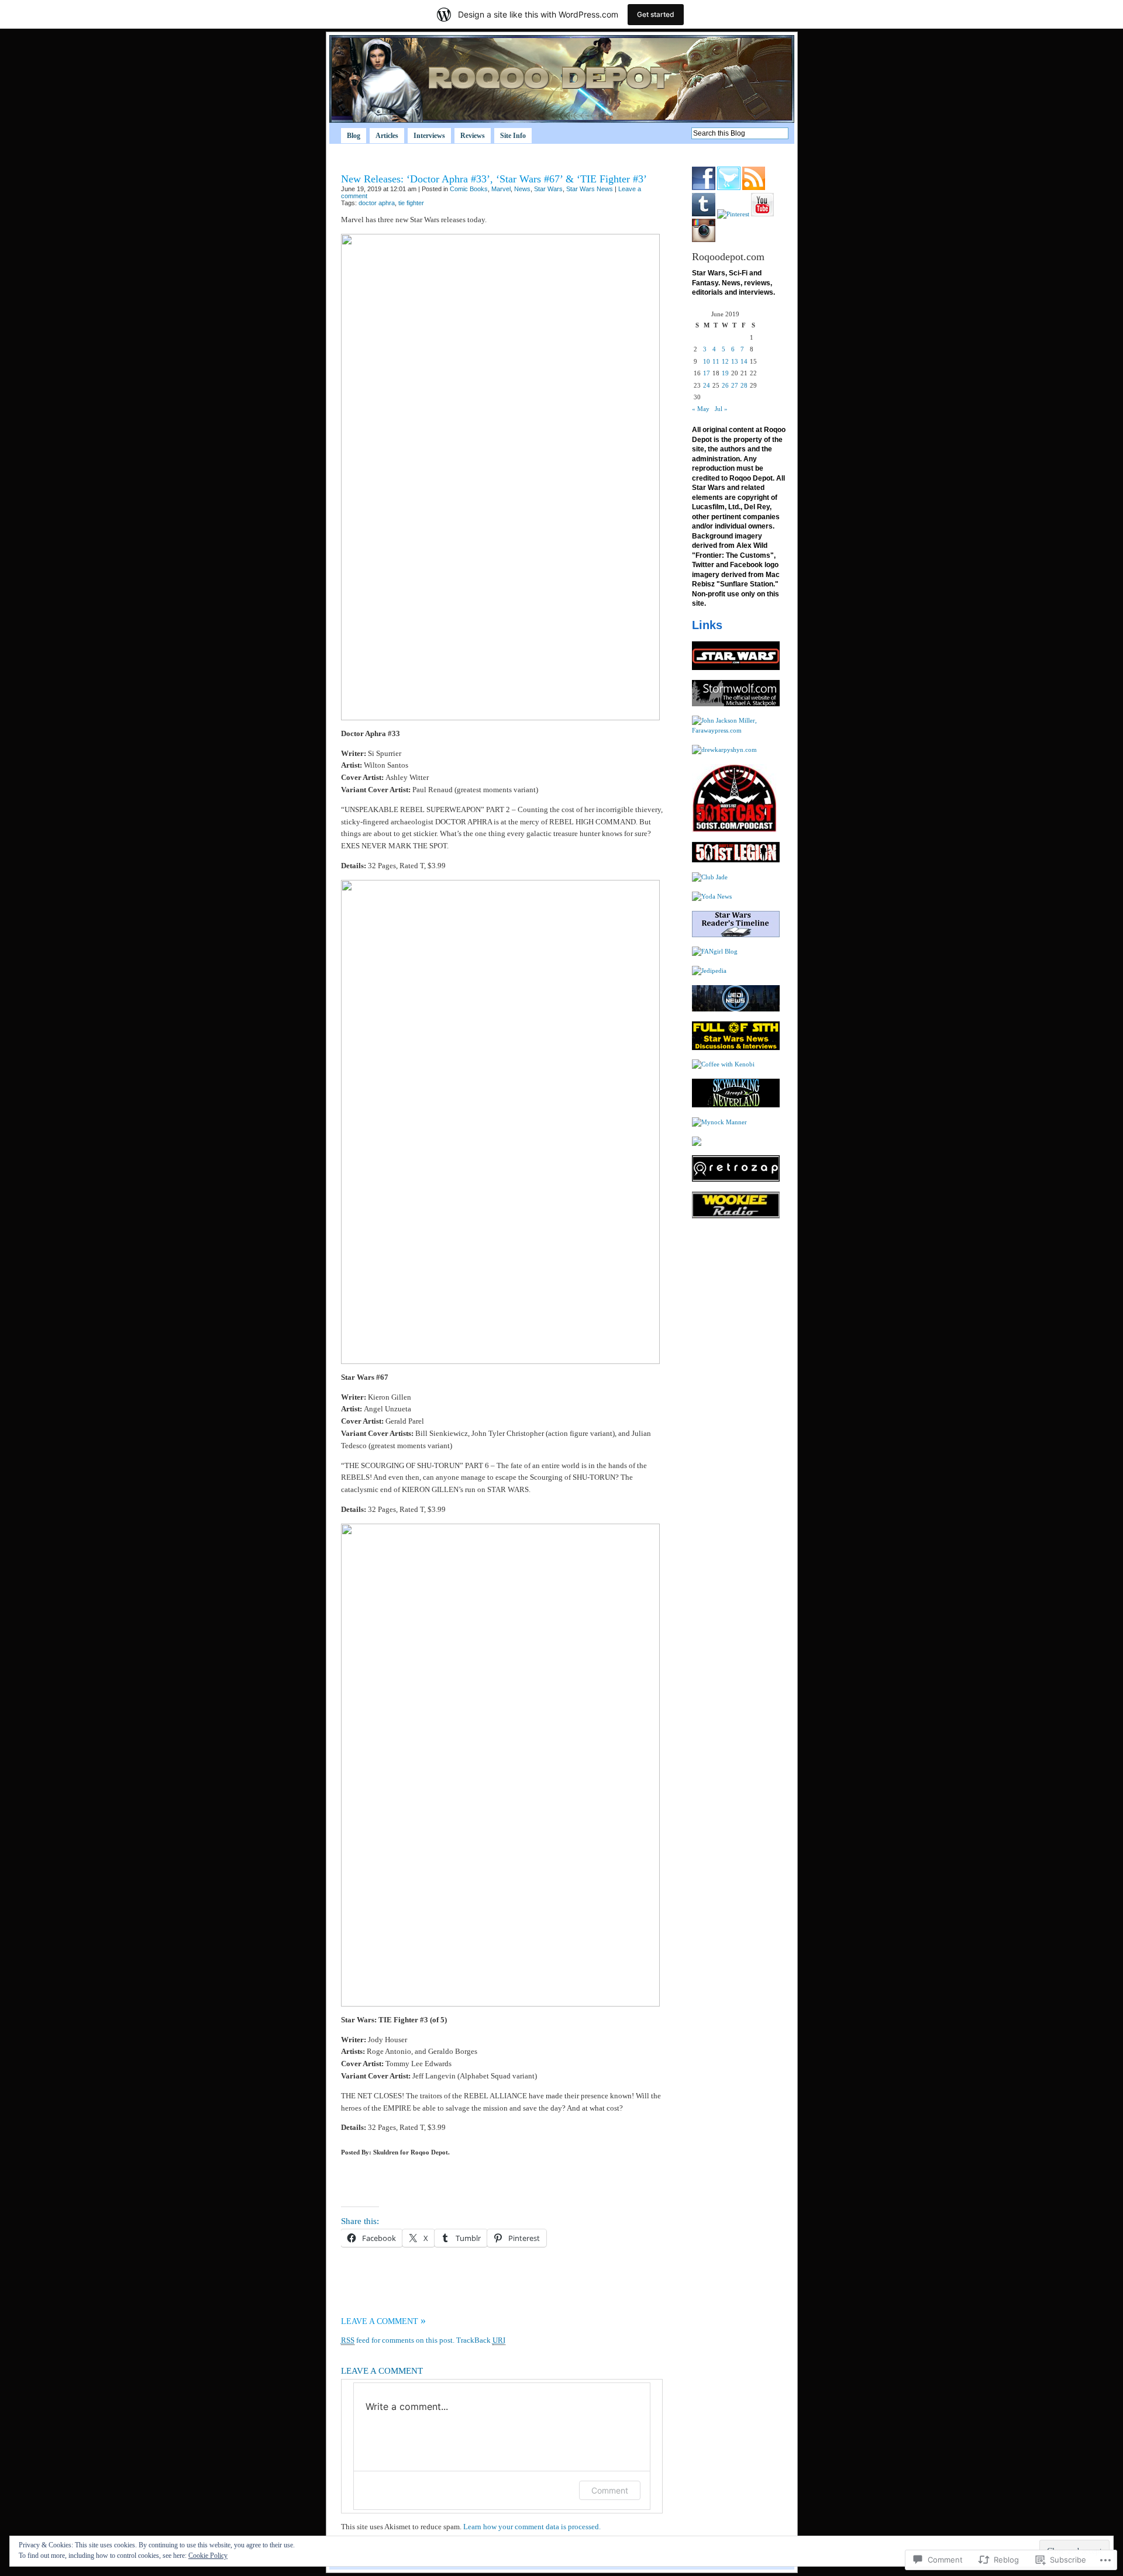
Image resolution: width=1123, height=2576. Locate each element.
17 (707, 373)
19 (725, 373)
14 (744, 361)
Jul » (721, 409)
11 (716, 361)
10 (707, 361)
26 (725, 385)
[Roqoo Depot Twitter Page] (729, 188)
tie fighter (411, 203)
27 (735, 385)
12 (725, 361)
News (522, 189)
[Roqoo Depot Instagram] (704, 240)
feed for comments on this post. (398, 2340)
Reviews (473, 136)
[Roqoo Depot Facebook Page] (704, 188)
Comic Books (469, 189)
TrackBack (481, 2340)
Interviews (429, 136)
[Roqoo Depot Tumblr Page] (704, 214)
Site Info (513, 136)
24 (707, 385)
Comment (610, 2490)
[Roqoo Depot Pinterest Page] (733, 214)
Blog (354, 136)
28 (744, 385)
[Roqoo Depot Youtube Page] (762, 214)
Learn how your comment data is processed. (532, 2527)
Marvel (501, 189)
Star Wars (548, 189)
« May (701, 409)
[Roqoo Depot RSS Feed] (754, 188)
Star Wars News (590, 189)
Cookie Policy (208, 2556)
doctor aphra (377, 203)
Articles (387, 136)
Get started (656, 14)
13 (735, 361)
